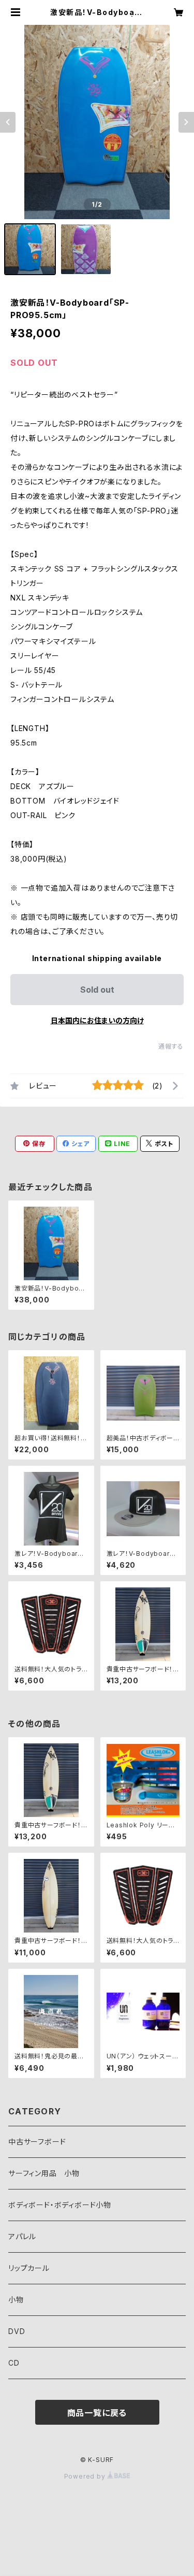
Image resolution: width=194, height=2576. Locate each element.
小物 (16, 2300)
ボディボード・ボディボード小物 (60, 2205)
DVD (17, 2331)
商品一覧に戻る (97, 2413)
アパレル (22, 2236)
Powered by (86, 2476)
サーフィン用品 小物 (44, 2173)
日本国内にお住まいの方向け (97, 1020)
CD (14, 2363)
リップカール (29, 2268)
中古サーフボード (37, 2142)
